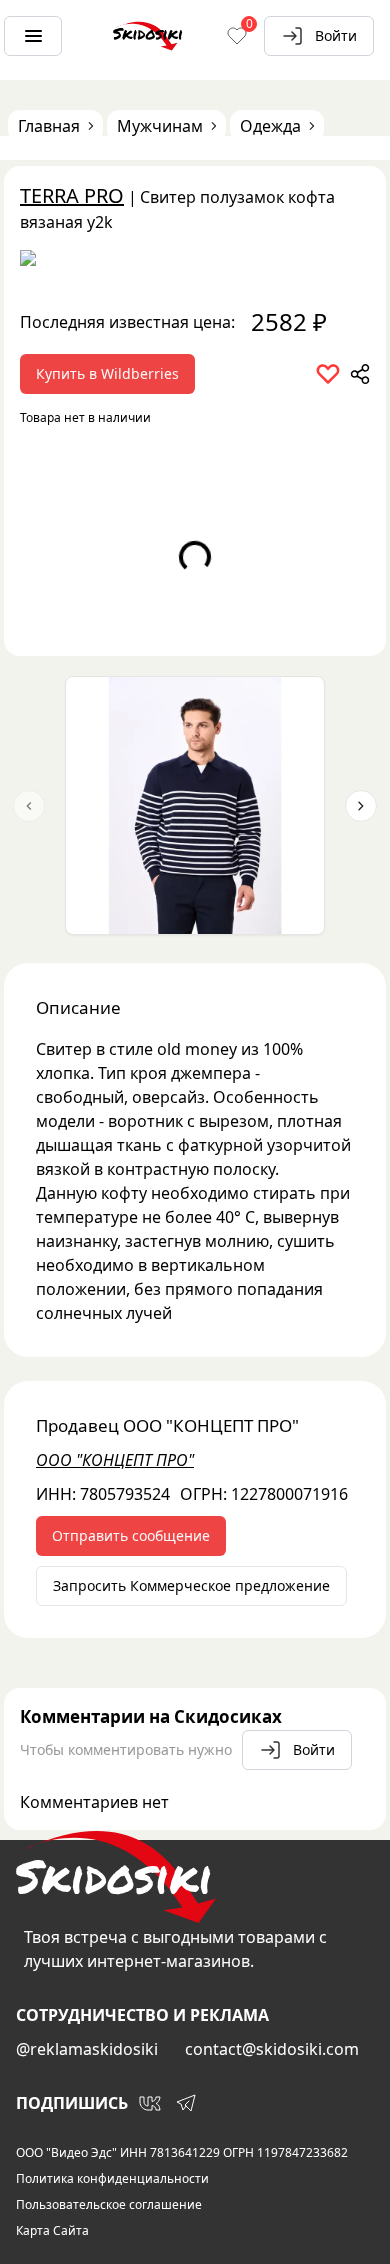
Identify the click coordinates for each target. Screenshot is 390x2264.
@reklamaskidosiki (87, 2049)
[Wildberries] (195, 262)
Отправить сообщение (131, 1535)
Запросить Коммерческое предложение (191, 1585)
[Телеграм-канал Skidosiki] (186, 2103)
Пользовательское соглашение (109, 2205)
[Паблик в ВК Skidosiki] (150, 2103)
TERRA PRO (72, 195)
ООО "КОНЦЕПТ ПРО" (115, 1460)
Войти (336, 35)
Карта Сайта (52, 2231)
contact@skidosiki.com (272, 2049)
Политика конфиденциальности (112, 2179)
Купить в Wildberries (107, 373)
